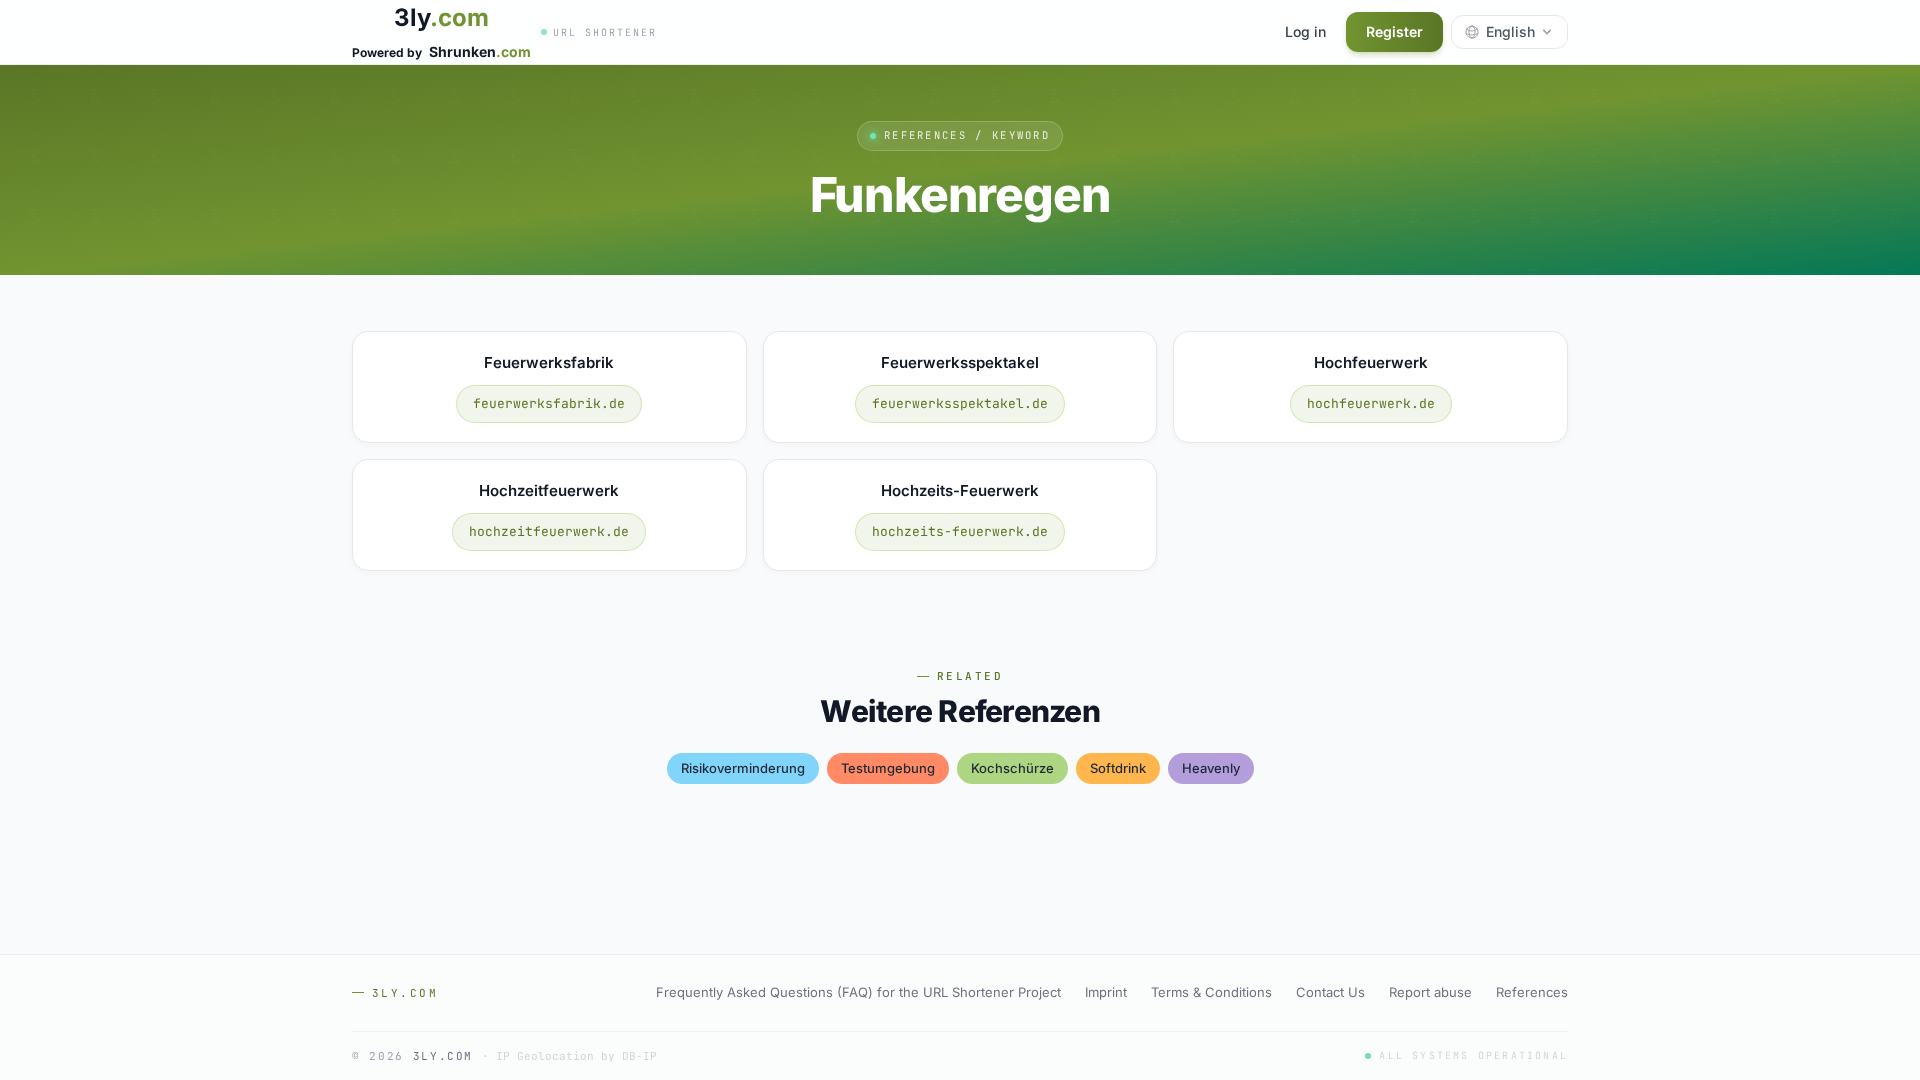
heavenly (1211, 768)
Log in (1305, 31)
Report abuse (1430, 992)
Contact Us (1330, 992)
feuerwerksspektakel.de (960, 403)
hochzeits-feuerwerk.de (960, 531)
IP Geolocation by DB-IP (576, 1056)
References (1532, 992)
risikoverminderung (743, 768)
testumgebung (888, 768)
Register (1394, 31)
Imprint (1106, 992)
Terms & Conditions (1211, 992)
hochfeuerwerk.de (1371, 403)
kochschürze (1012, 768)
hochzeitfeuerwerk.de (549, 531)
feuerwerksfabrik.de (549, 403)
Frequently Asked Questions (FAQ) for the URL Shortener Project (858, 992)
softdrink (1118, 768)
